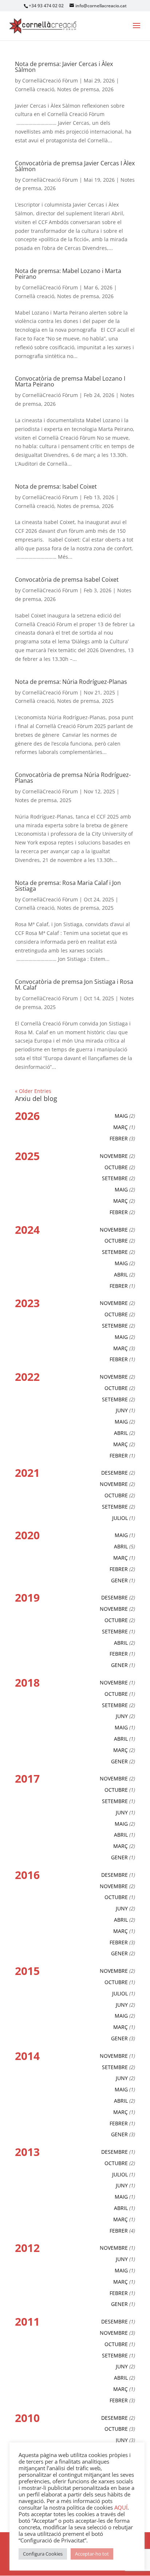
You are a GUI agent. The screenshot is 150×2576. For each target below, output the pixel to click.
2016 (27, 1875)
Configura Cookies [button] (43, 2554)
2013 (27, 2152)
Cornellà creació (35, 89)
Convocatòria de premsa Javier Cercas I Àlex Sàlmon (75, 166)
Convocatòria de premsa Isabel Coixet (67, 579)
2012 (27, 2248)
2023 (27, 1303)
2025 (108, 701)
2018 (27, 1682)
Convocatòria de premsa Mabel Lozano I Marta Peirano (70, 381)
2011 (27, 2321)
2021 (27, 1473)
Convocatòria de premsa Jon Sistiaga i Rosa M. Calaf (74, 985)
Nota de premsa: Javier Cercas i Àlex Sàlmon (64, 67)
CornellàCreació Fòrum (50, 80)
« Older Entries (33, 1091)
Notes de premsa (78, 89)
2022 (27, 1377)
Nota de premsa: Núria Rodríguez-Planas (71, 682)
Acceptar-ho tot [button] (92, 2554)
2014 (27, 2056)
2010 (27, 2418)
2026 (108, 89)
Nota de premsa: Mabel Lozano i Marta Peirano (68, 274)
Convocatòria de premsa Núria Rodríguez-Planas (73, 778)
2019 (27, 1597)
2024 (27, 1230)
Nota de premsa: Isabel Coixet (56, 486)
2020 (27, 1535)
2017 (27, 1778)
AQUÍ (121, 2507)
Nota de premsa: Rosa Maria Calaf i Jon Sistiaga (68, 886)
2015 (27, 1971)
